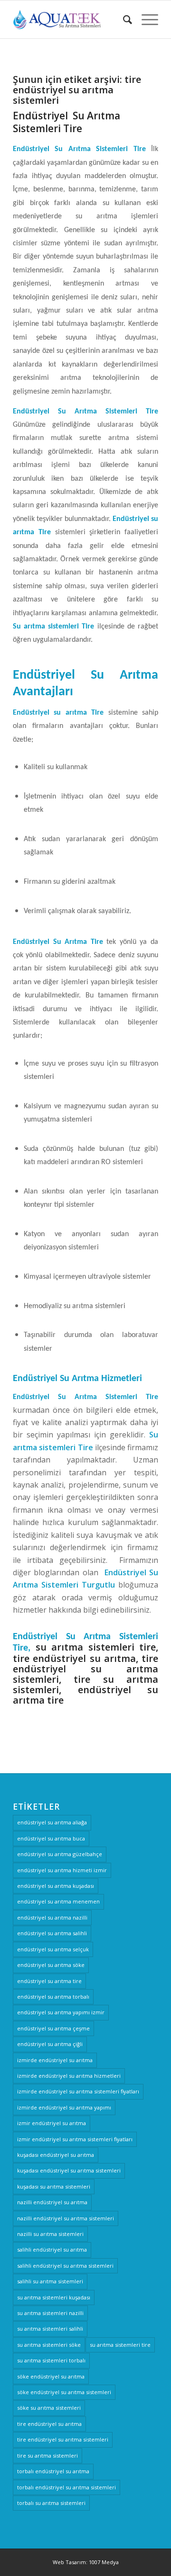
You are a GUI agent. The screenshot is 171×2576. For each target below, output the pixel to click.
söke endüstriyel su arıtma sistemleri (64, 2392)
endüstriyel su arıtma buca (51, 1838)
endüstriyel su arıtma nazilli (52, 1917)
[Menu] (145, 19)
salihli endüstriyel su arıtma (52, 2249)
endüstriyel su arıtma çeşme (53, 2028)
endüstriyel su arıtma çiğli (50, 2044)
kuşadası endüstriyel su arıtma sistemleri (69, 2170)
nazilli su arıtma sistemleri (50, 2234)
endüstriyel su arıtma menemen (58, 1901)
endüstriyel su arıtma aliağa (52, 1822)
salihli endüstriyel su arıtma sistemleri (65, 2266)
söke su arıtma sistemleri (49, 2408)
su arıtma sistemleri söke (49, 2345)
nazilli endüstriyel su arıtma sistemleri (66, 2218)
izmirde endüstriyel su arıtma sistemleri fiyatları (78, 2091)
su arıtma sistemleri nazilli (50, 2313)
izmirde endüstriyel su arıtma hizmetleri (69, 2076)
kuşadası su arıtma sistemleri (54, 2186)
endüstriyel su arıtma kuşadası (56, 1886)
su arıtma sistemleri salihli (50, 2329)
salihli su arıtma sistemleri (50, 2281)
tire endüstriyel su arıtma (49, 2424)
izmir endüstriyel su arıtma (52, 2123)
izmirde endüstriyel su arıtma (55, 2060)
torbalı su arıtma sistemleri (51, 2503)
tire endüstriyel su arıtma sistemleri (63, 2439)
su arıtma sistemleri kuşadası (54, 2297)
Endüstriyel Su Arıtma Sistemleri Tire (66, 122)
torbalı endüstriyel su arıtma (53, 2471)
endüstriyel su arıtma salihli (52, 1933)
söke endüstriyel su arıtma (51, 2376)
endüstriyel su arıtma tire (49, 1981)
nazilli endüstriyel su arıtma (52, 2202)
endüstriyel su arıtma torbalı (53, 1997)
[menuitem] (123, 19)
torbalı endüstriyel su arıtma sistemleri (66, 2487)
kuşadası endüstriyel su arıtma (56, 2155)
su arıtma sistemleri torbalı (51, 2360)
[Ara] (123, 19)
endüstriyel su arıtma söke (51, 1965)
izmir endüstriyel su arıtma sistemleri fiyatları (75, 2139)
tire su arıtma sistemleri (47, 2455)
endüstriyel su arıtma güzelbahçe (60, 1854)
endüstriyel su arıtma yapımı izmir (61, 2012)
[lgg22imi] (71, 19)
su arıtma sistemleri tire (120, 2345)
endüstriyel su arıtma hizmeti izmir (62, 1870)
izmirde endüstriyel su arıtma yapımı (64, 2107)
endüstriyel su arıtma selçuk (53, 1949)
